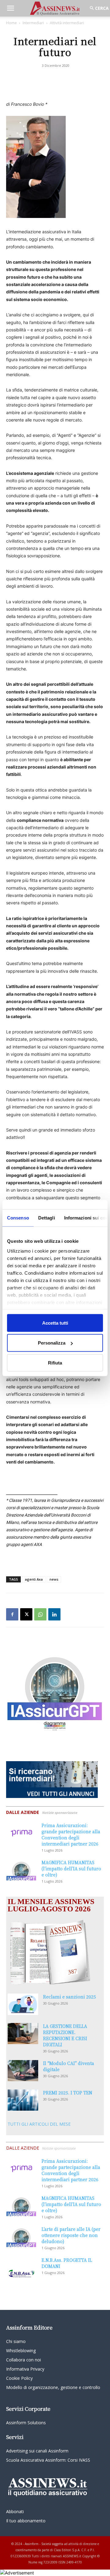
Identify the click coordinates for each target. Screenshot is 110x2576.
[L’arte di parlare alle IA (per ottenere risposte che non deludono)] (21, 2236)
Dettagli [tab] (47, 1217)
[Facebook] (12, 1614)
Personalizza (52, 1343)
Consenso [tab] (18, 1217)
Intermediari (33, 23)
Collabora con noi (24, 2360)
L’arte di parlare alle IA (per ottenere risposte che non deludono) (71, 2235)
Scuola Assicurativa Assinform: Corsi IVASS (48, 2460)
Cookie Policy (19, 2378)
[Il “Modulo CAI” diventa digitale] (23, 2071)
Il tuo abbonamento (26, 2521)
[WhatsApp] (40, 1614)
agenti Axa (34, 1579)
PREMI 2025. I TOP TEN (68, 2093)
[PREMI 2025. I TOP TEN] (23, 2100)
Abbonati (15, 2511)
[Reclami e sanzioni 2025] (23, 2004)
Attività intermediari (67, 23)
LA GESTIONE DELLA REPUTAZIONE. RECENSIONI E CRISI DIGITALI (65, 2035)
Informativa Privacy (25, 2369)
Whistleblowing (21, 2351)
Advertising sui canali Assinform (37, 2451)
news (54, 1579)
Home (11, 23)
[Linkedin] (54, 1614)
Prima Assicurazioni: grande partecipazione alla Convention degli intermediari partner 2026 (71, 1834)
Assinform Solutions (26, 2423)
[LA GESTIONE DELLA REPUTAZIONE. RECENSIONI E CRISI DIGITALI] (23, 2034)
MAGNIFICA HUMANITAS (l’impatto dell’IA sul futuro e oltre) (71, 1868)
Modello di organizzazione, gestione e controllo (53, 2387)
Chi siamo (16, 2341)
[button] (10, 8)
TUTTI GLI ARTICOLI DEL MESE (39, 2124)
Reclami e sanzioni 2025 (70, 1997)
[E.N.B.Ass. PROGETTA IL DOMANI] (21, 2268)
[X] (26, 1614)
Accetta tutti (55, 1323)
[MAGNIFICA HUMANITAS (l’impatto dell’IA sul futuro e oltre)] (21, 1870)
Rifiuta (55, 1362)
